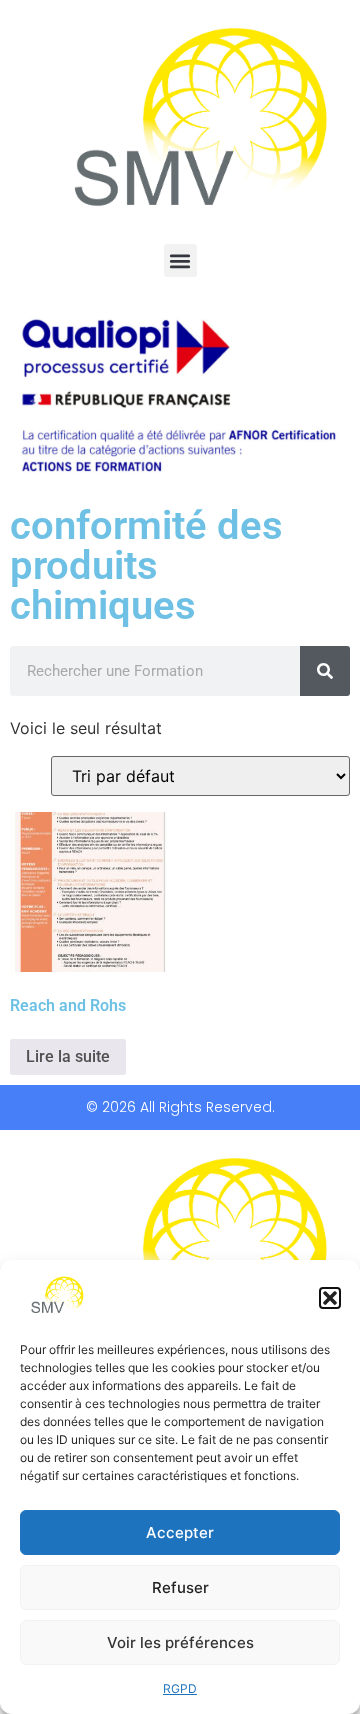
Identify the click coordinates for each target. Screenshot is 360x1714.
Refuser (180, 1587)
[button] (330, 1298)
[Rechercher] (325, 671)
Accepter (180, 1532)
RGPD (180, 1688)
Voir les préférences (180, 1642)
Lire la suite (68, 1056)
